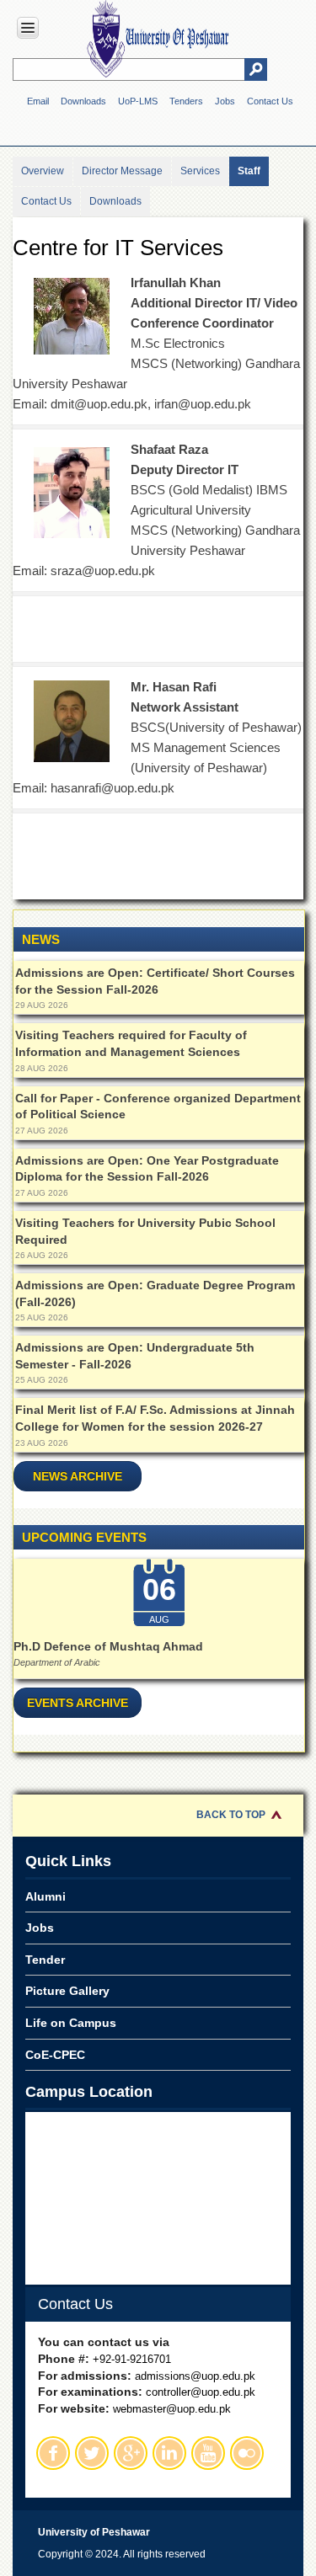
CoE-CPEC (55, 2055)
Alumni (46, 1896)
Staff (249, 171)
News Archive (78, 1476)
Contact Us (270, 101)
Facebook (53, 2453)
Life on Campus (71, 2023)
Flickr (247, 2453)
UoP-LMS (138, 101)
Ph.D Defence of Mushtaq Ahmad (108, 1646)
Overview (43, 171)
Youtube (208, 2453)
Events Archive (78, 1703)
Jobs (225, 101)
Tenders (186, 101)
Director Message (122, 171)
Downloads (83, 101)
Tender (45, 1960)
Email (38, 101)
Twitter (92, 2453)
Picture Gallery (67, 1991)
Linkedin (169, 2453)
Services (200, 171)
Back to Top (231, 1815)
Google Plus (131, 2453)
